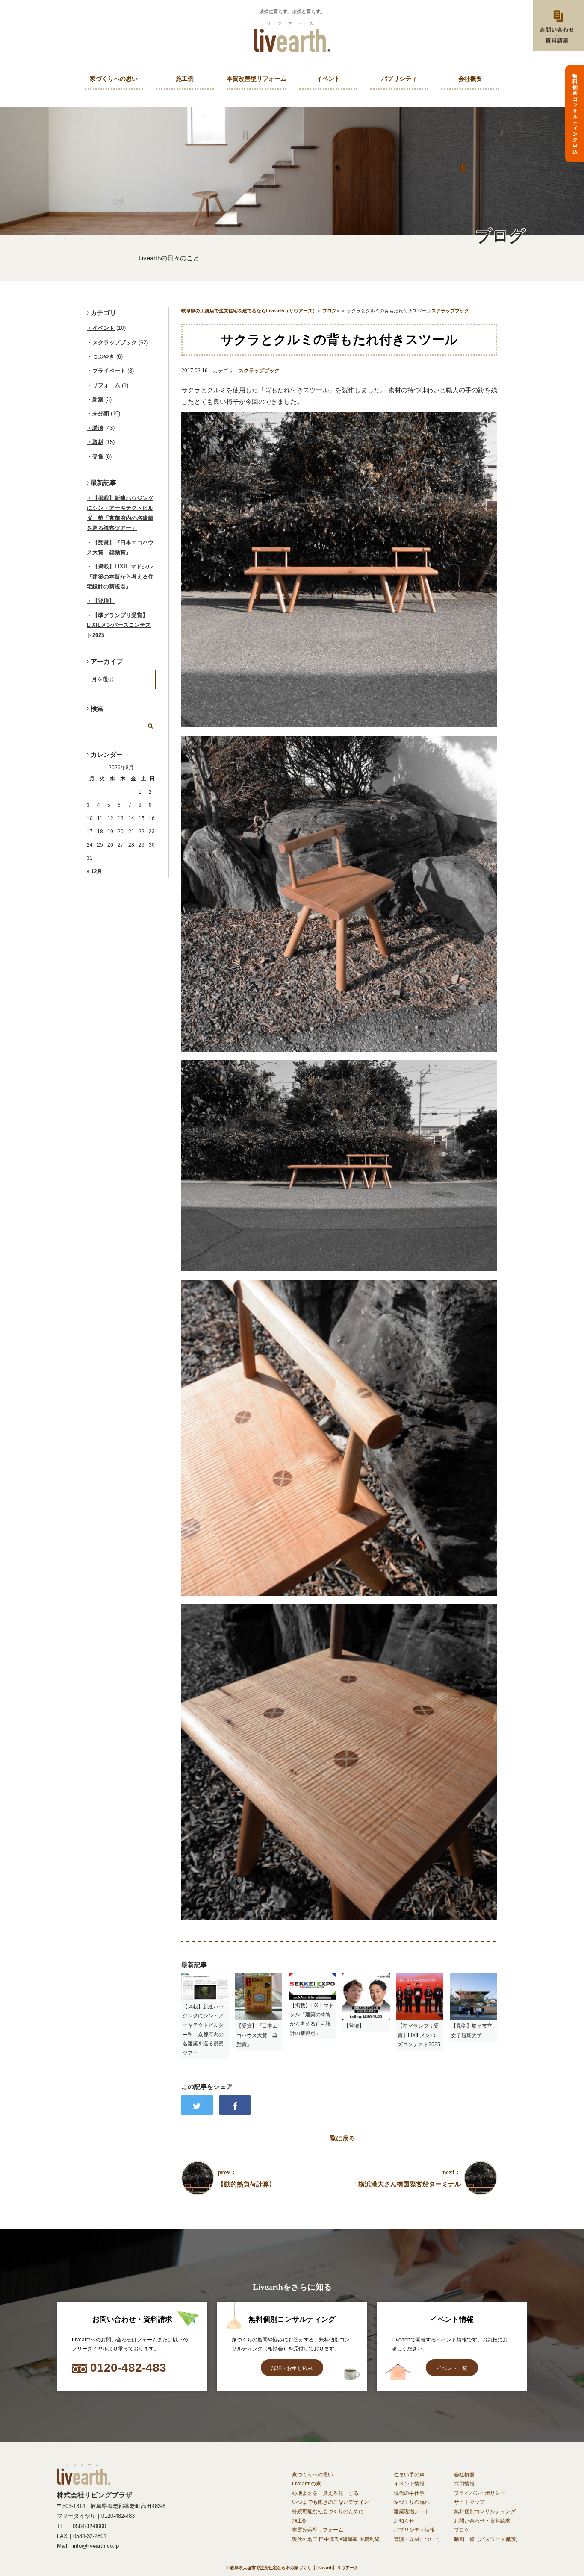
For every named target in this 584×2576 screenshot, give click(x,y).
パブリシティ (399, 79)
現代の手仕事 (409, 2493)
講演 (98, 428)
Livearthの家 (307, 2484)
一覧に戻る (339, 2138)
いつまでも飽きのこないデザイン (330, 2502)
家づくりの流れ (412, 2502)
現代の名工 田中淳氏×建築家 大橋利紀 (336, 2539)
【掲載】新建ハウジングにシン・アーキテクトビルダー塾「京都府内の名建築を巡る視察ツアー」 (120, 513)
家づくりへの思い (114, 79)
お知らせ (404, 2521)
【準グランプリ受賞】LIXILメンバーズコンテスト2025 (119, 625)
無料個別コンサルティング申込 (575, 114)
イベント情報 (409, 2484)
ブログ (462, 2530)
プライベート (109, 371)
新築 (98, 399)
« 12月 (94, 871)
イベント (328, 79)
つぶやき (103, 357)
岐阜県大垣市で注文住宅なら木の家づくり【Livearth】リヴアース (294, 2568)
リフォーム (106, 385)
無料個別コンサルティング (485, 2511)
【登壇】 (103, 601)
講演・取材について (417, 2539)
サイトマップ (469, 2502)
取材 (98, 442)
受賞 (98, 457)
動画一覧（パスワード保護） (487, 2539)
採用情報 (464, 2484)
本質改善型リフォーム (257, 79)
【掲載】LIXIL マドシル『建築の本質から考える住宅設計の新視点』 (120, 576)
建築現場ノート (412, 2511)
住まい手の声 (409, 2475)
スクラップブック (259, 371)
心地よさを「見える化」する (325, 2493)
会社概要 (470, 79)
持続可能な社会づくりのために (328, 2511)
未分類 (101, 413)
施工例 (185, 79)
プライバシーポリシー (480, 2493)
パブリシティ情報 (414, 2530)
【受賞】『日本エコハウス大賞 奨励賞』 (120, 547)
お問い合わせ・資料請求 (482, 2521)
